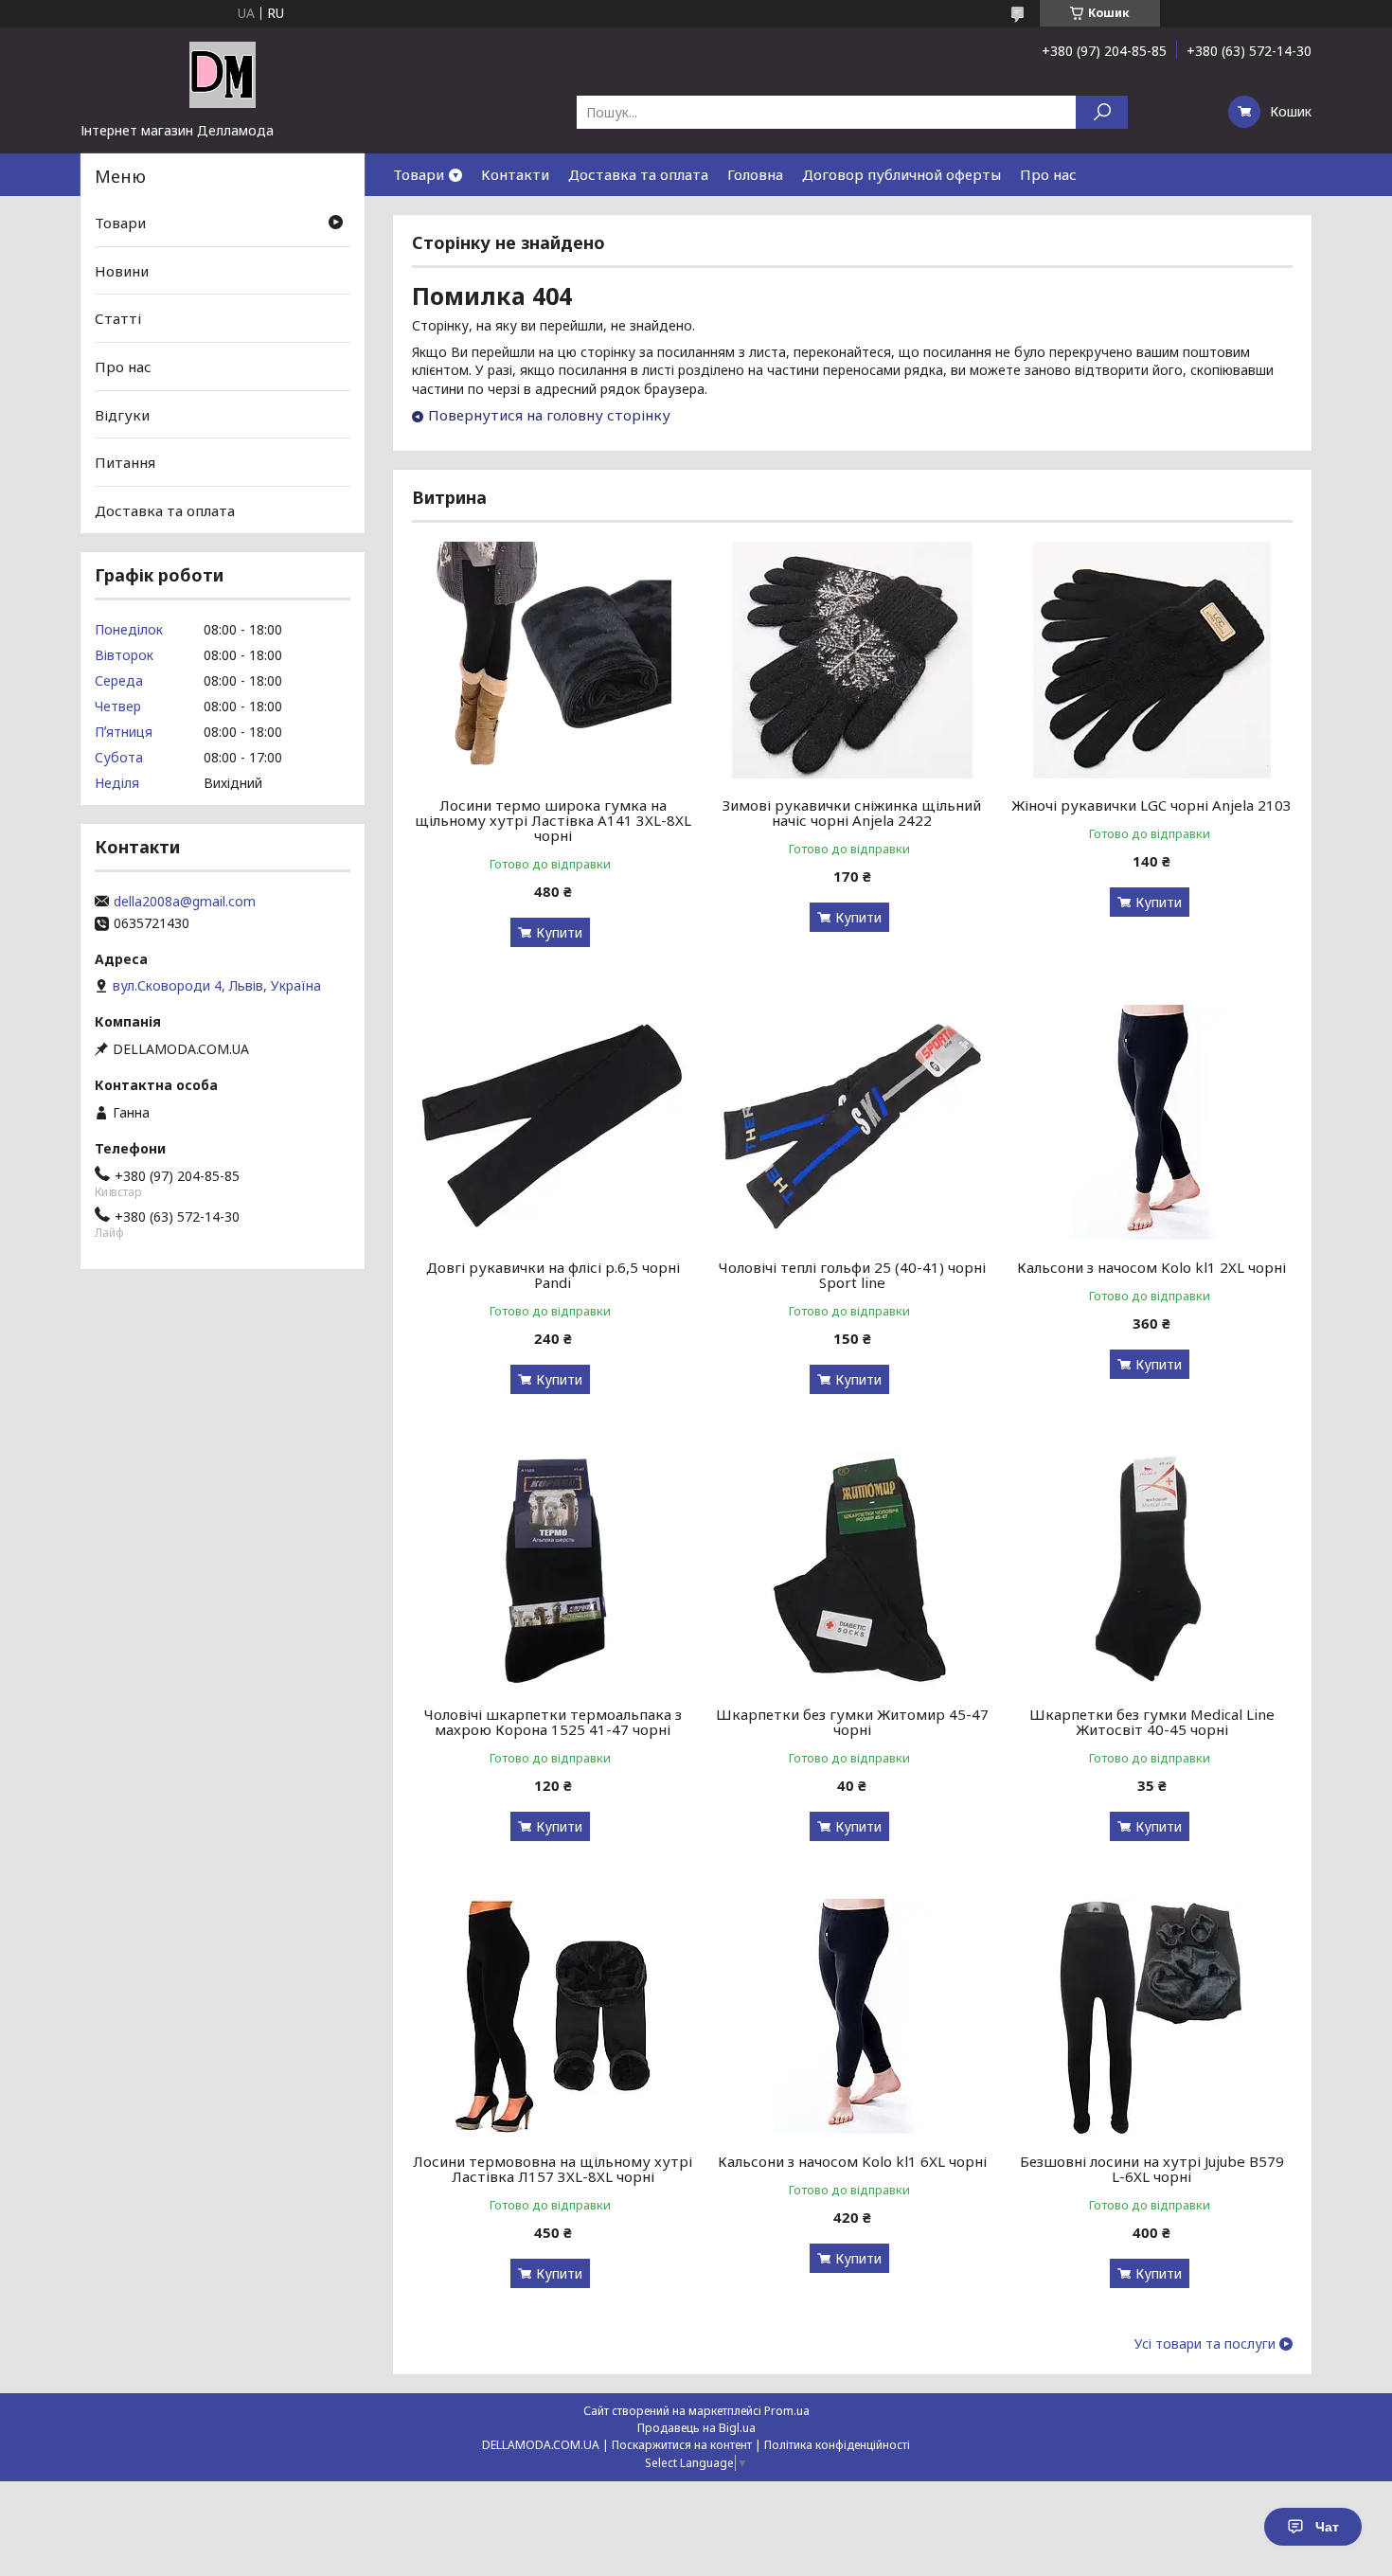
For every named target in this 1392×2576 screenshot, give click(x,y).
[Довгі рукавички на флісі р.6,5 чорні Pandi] (553, 1122)
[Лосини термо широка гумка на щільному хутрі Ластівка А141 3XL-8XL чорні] (553, 660)
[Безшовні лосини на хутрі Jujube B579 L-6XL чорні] (1152, 2016)
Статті (118, 318)
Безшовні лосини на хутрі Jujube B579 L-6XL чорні (1152, 2169)
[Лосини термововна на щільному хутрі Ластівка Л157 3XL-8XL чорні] (553, 2016)
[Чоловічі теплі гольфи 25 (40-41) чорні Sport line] (853, 1122)
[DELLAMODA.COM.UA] (223, 74)
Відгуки (122, 414)
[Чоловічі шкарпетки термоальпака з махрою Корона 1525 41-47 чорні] (553, 1569)
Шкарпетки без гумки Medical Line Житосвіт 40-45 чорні (1152, 1722)
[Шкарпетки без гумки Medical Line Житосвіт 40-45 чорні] (1152, 1569)
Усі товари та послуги (1205, 2344)
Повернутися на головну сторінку (549, 415)
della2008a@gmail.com (185, 902)
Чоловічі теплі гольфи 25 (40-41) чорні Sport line (852, 1275)
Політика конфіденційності (837, 2445)
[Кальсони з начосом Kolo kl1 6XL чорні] (853, 2016)
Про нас (1048, 174)
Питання (125, 462)
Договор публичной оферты (901, 174)
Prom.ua (787, 2411)
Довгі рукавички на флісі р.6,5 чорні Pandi (553, 1275)
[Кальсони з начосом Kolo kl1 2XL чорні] (1152, 1122)
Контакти (515, 174)
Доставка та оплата (638, 174)
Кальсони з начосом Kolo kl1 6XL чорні (852, 2161)
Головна (755, 174)
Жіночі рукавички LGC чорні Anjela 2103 (1151, 805)
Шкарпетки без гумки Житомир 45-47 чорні (852, 1722)
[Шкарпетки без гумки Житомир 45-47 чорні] (853, 1569)
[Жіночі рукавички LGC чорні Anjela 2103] (1152, 660)
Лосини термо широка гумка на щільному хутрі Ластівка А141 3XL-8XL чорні (553, 820)
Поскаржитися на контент (682, 2445)
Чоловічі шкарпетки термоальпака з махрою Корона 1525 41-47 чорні (553, 1722)
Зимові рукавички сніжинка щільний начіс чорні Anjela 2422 (852, 813)
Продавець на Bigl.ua (696, 2428)
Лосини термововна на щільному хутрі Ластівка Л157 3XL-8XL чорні (553, 2169)
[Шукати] (1102, 112)
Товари (419, 174)
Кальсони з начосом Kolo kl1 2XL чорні (1151, 1267)
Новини (122, 271)
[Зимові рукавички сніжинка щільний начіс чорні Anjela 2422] (853, 660)
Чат (1327, 2527)
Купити (559, 932)
